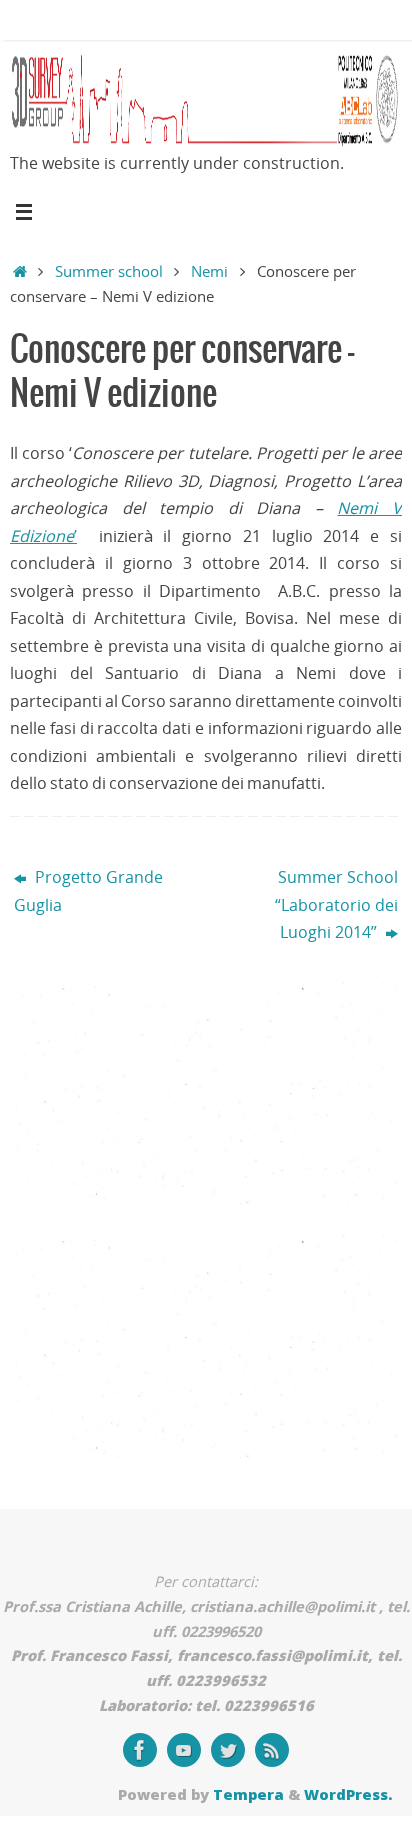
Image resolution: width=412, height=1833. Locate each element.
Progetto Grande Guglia (88, 891)
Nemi (209, 271)
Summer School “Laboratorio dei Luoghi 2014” (336, 904)
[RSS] (272, 1750)
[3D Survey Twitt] (228, 1750)
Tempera (248, 1794)
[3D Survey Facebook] (140, 1750)
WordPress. (348, 1794)
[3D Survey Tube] (184, 1750)
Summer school (109, 271)
